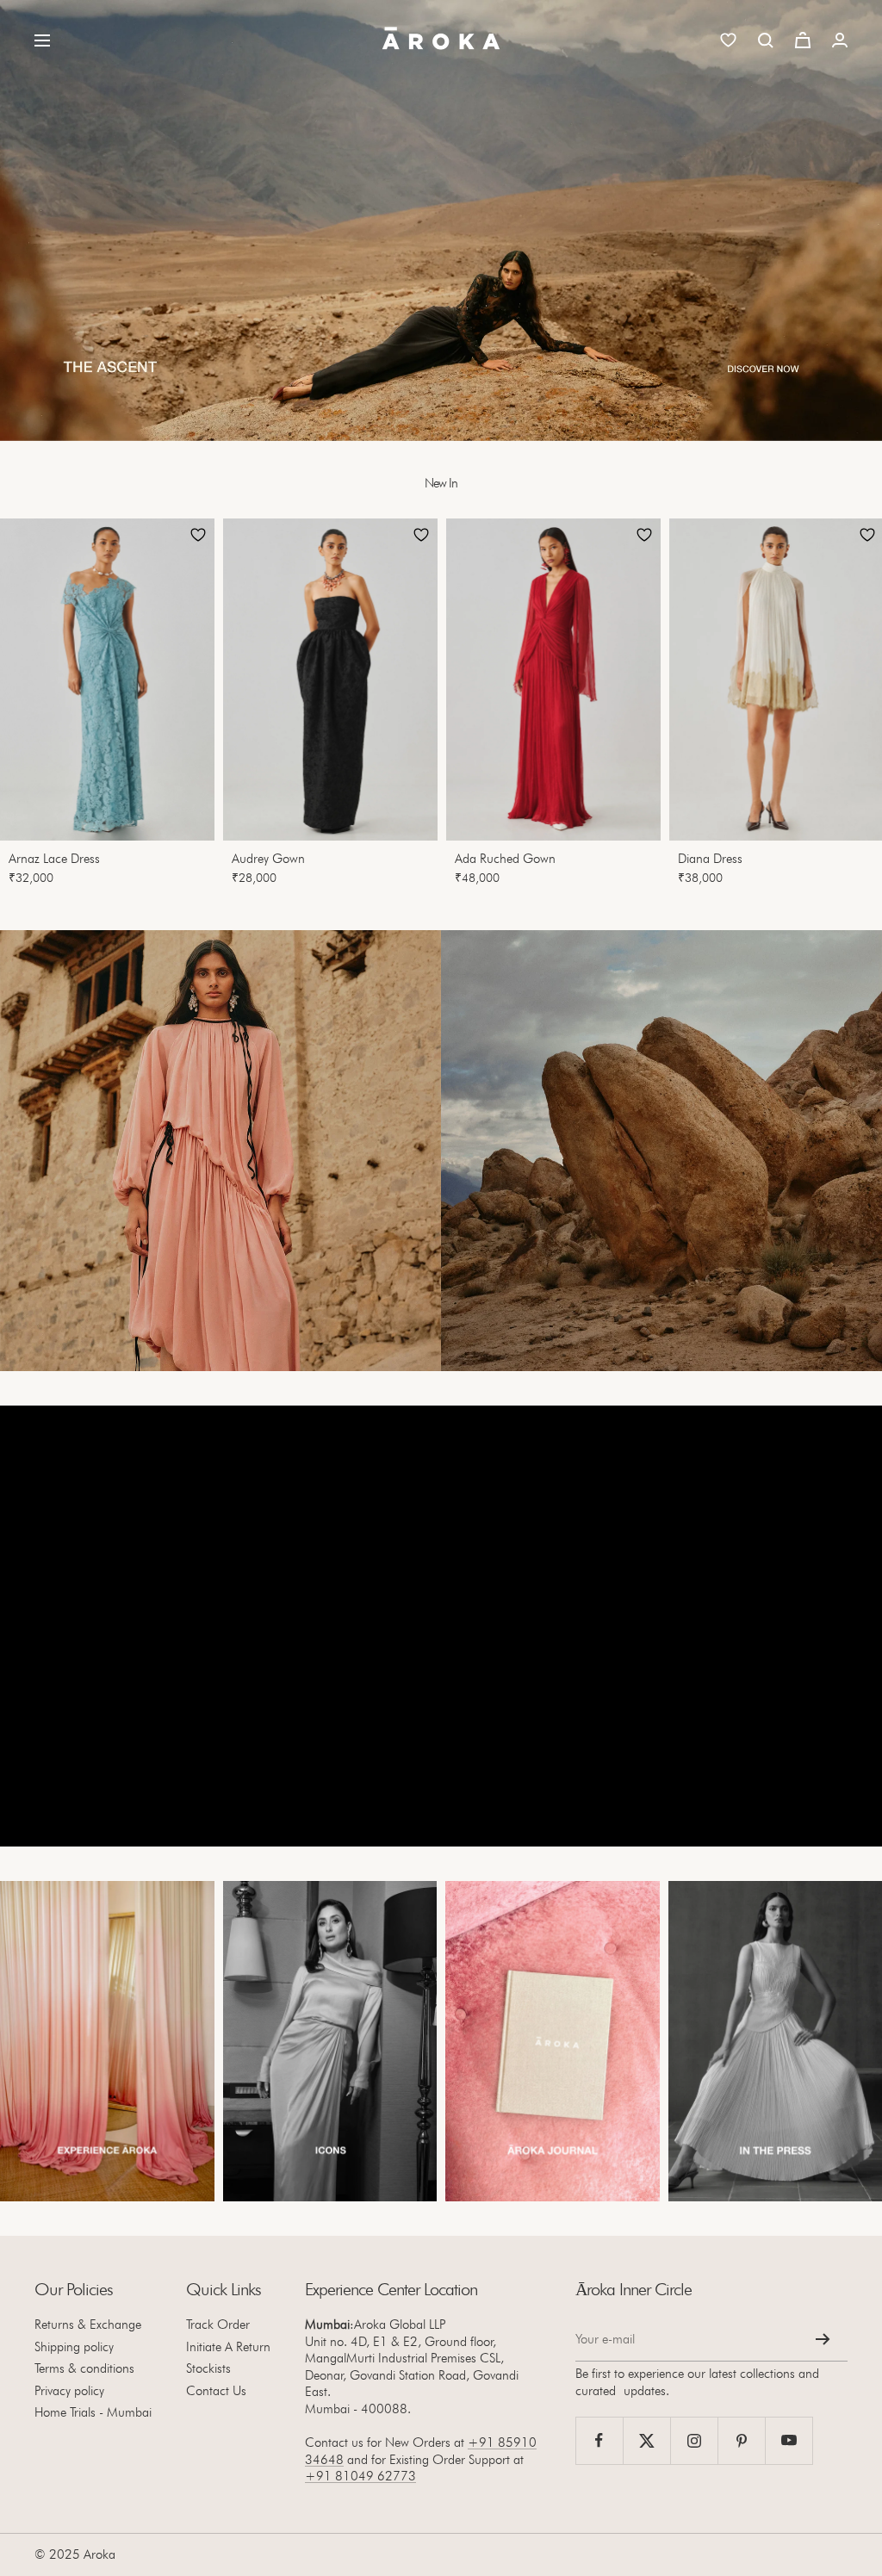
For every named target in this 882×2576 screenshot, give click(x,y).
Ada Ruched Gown (505, 859)
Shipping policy (74, 2347)
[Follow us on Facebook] (599, 2440)
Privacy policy (69, 2391)
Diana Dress (710, 859)
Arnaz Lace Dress (54, 859)
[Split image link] (220, 1151)
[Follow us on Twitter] (646, 2440)
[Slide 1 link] (441, 220)
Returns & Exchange (88, 2325)
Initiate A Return (228, 2347)
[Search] (766, 40)
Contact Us (216, 2391)
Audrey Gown (268, 859)
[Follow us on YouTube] (789, 2440)
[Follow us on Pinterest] (741, 2440)
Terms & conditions (84, 2368)
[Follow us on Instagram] (694, 2440)
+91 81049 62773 (360, 2476)
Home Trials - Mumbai (93, 2412)
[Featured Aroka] (107, 2042)
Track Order (218, 2325)
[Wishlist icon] (728, 40)
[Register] (823, 2339)
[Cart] (803, 40)
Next (844, 707)
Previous (29, 707)
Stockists (208, 2368)
